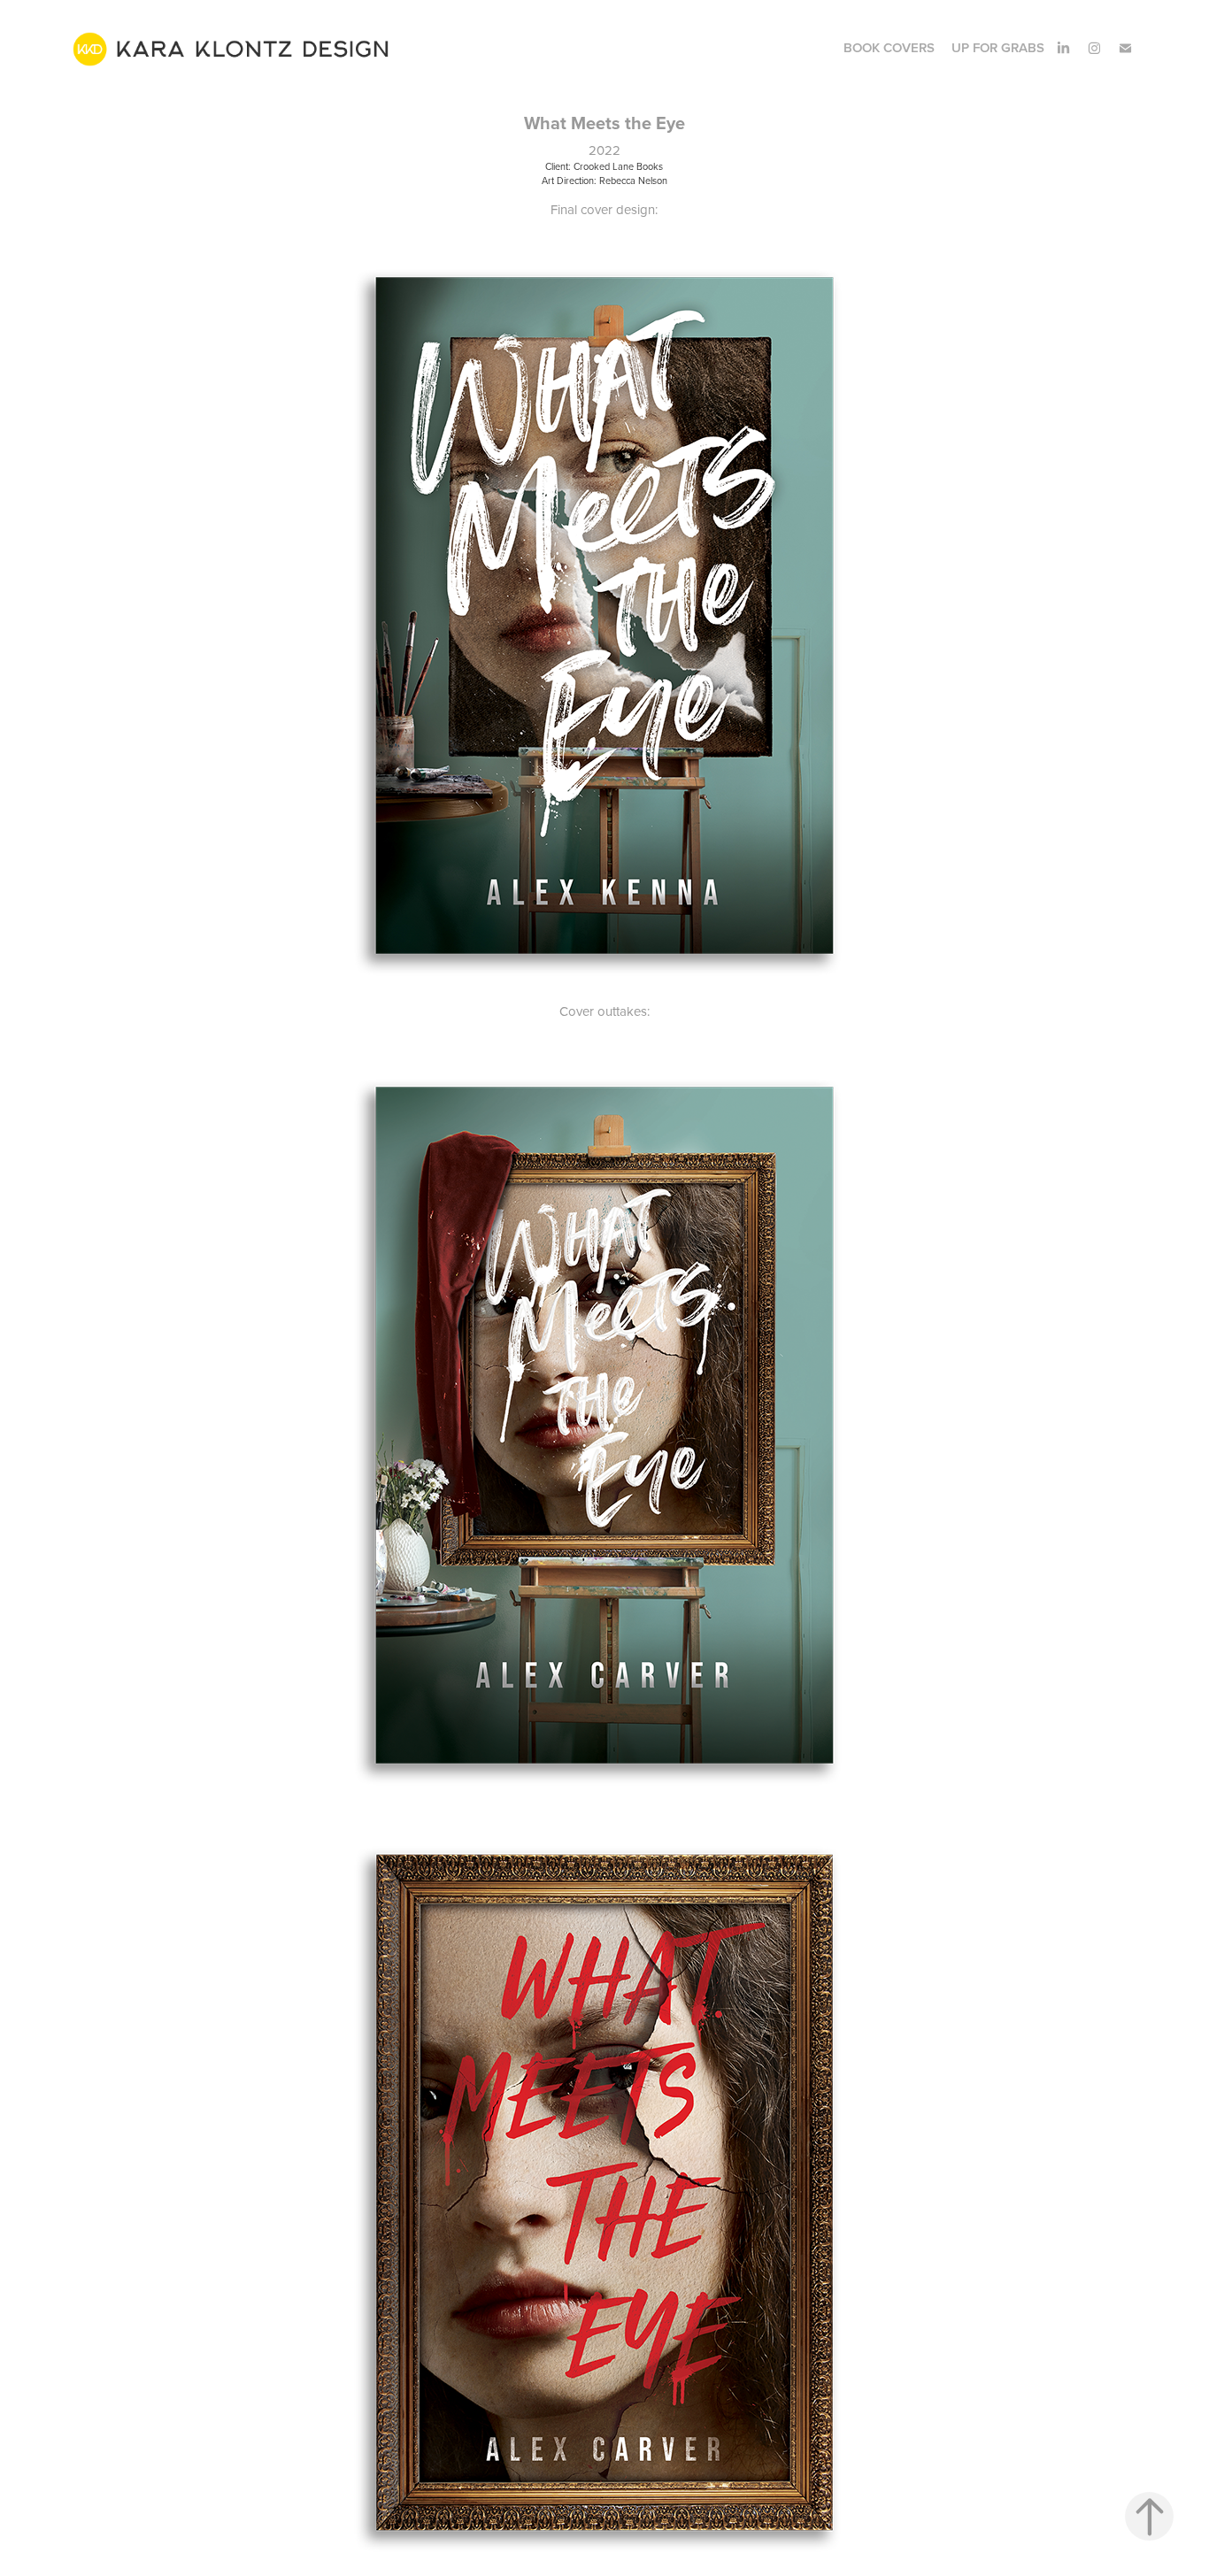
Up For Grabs (998, 47)
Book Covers (889, 47)
